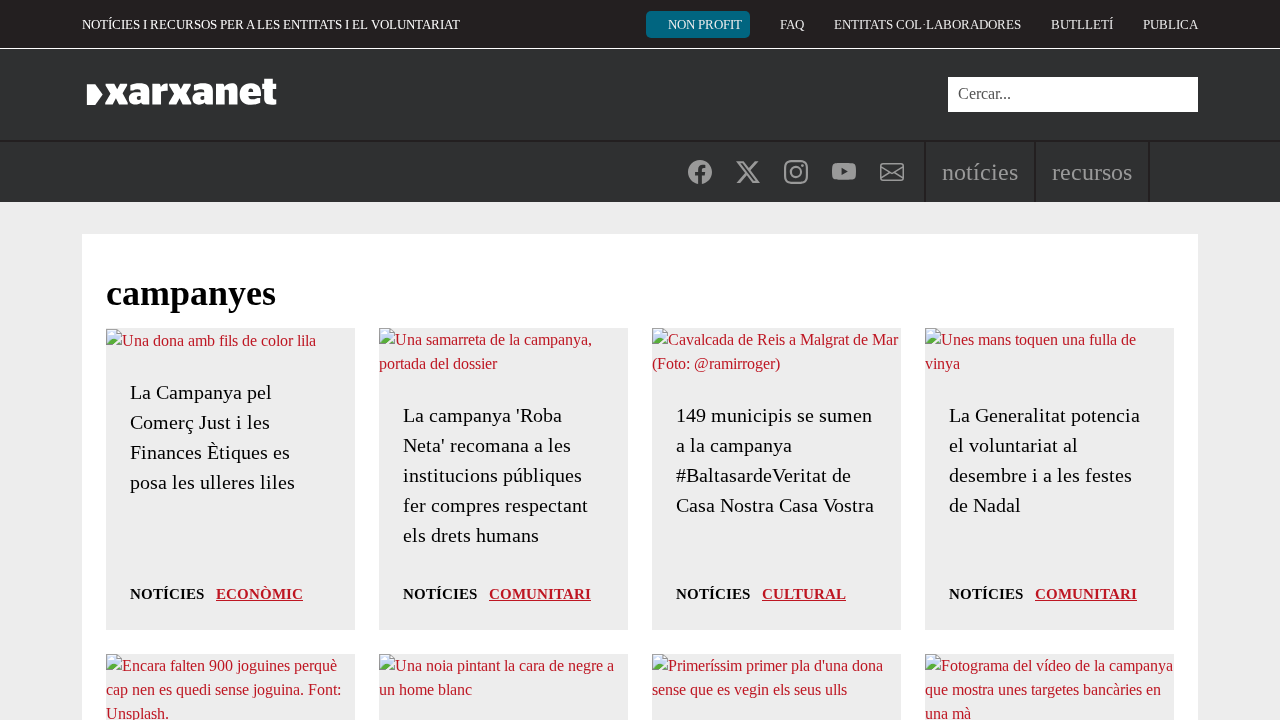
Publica (1170, 24)
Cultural (804, 594)
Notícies (980, 172)
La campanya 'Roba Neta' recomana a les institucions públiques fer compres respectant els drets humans (495, 475)
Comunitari (540, 594)
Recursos (1092, 172)
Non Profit (705, 24)
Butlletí (1082, 24)
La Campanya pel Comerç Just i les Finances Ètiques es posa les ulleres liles (212, 437)
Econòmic (259, 594)
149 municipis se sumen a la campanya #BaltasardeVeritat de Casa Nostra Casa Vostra (775, 460)
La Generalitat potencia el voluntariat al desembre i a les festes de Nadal (1044, 460)
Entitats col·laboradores (927, 24)
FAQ (792, 24)
